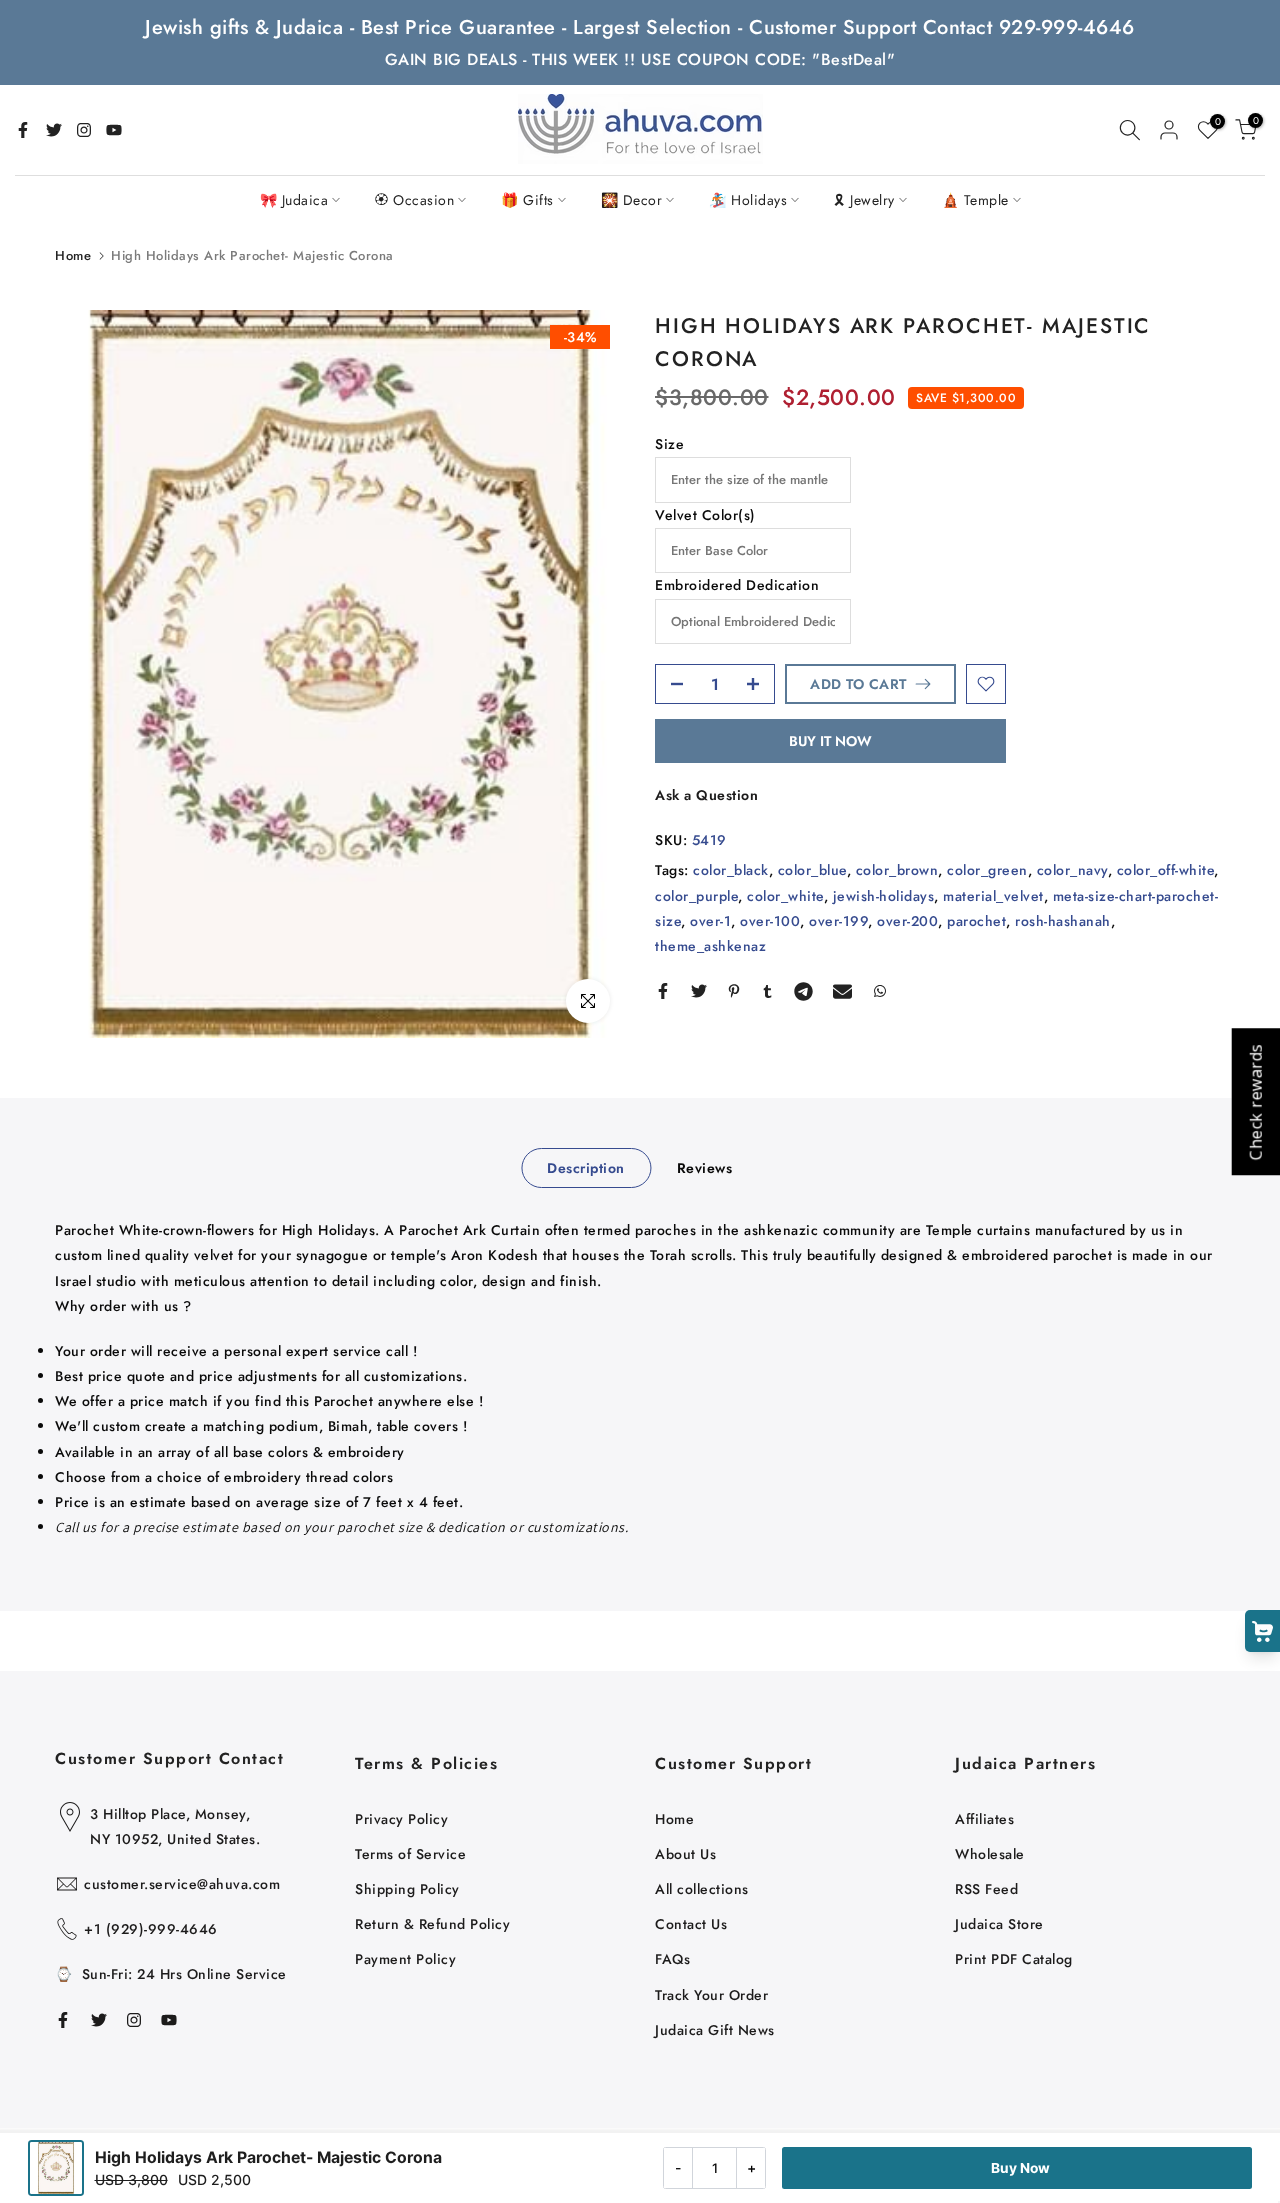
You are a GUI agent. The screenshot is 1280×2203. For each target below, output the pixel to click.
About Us (685, 1854)
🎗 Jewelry (864, 200)
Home (73, 255)
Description (586, 1168)
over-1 (710, 921)
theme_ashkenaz (710, 946)
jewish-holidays (884, 895)
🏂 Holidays (748, 200)
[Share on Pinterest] (734, 991)
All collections (702, 1889)
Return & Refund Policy (432, 1924)
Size (669, 444)
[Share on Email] (842, 991)
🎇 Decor (632, 200)
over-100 (770, 921)
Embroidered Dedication (737, 585)
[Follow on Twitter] (54, 130)
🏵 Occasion (414, 200)
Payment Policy (405, 1959)
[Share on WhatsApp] (880, 991)
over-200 (907, 921)
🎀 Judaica (294, 200)
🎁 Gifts (527, 200)
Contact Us (691, 1924)
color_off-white (1166, 870)
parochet (976, 921)
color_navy (1072, 870)
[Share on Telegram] (803, 991)
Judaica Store (999, 1924)
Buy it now (830, 741)
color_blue (812, 870)
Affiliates (984, 1819)
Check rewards (1255, 1101)
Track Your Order (711, 1995)
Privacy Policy (401, 1819)
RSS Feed (986, 1889)
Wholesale (990, 1854)
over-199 (838, 921)
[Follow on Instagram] (84, 130)
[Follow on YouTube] (114, 130)
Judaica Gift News (715, 2030)
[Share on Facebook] (663, 991)
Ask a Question (706, 795)
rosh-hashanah (1063, 921)
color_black (731, 870)
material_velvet (993, 895)
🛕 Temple (975, 200)
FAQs (672, 1959)
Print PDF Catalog (1014, 1959)
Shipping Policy (407, 1889)
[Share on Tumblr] (767, 991)
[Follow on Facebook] (23, 130)
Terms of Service (410, 1854)
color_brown (897, 870)
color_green (987, 870)
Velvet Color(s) (705, 515)
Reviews (705, 1168)
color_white (785, 895)
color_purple (696, 895)
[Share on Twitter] (699, 991)
